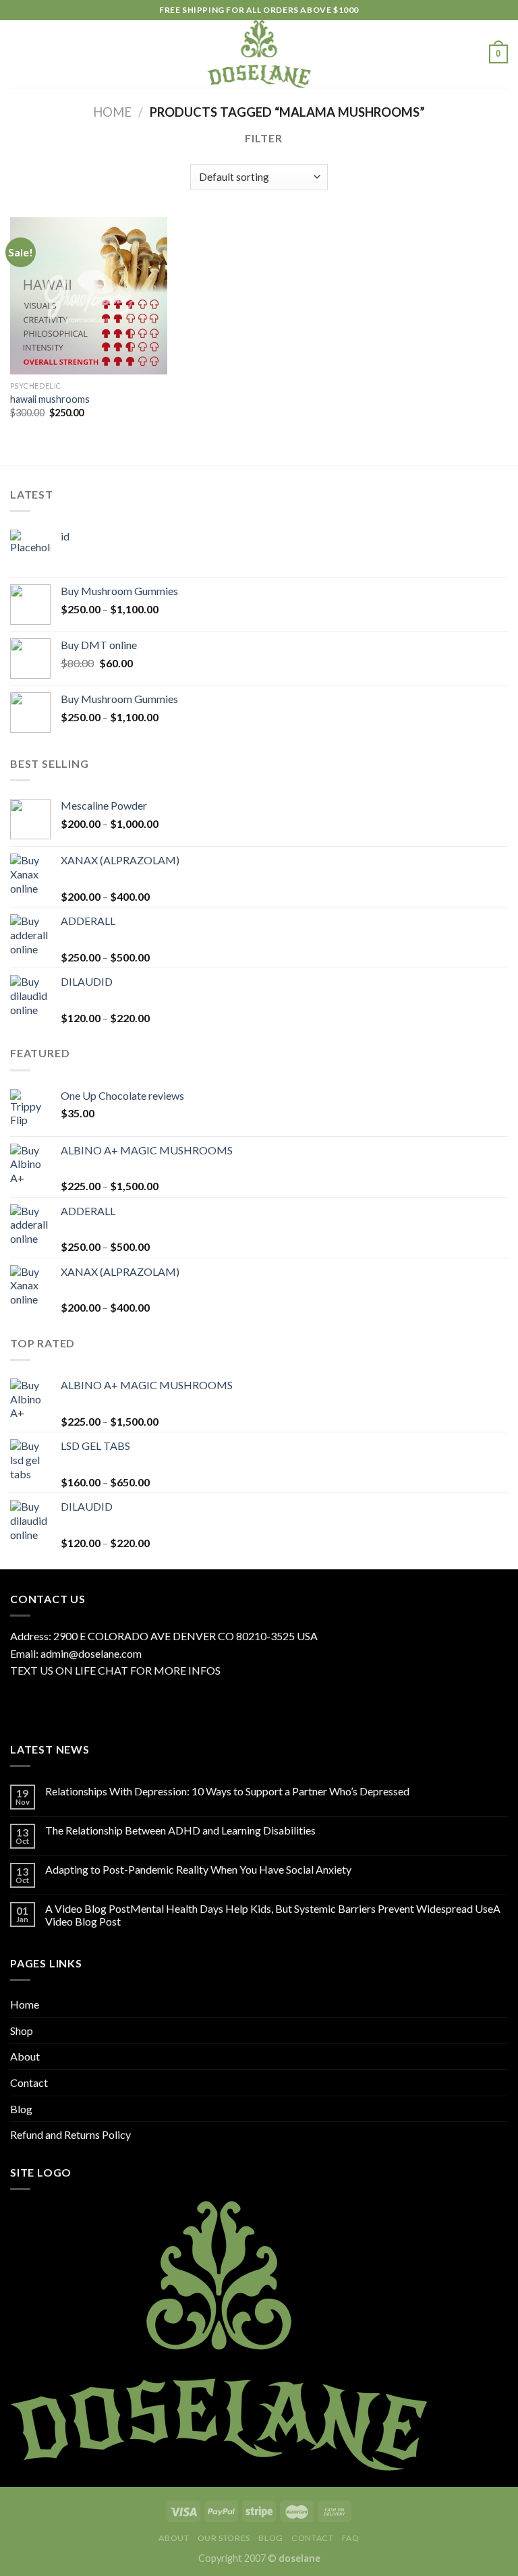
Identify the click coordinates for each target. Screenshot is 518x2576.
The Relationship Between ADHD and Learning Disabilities (180, 1830)
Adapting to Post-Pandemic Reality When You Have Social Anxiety (198, 1869)
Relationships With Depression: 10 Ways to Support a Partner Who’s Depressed (227, 1791)
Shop (22, 2031)
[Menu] (18, 54)
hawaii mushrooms (50, 399)
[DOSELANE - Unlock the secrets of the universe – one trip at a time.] (259, 54)
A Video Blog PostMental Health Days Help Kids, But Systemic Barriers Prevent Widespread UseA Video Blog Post (273, 1915)
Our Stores (224, 2538)
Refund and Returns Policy (70, 2134)
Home (112, 112)
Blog (21, 2109)
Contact (29, 2082)
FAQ (351, 2538)
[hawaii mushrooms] (89, 296)
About (25, 2056)
